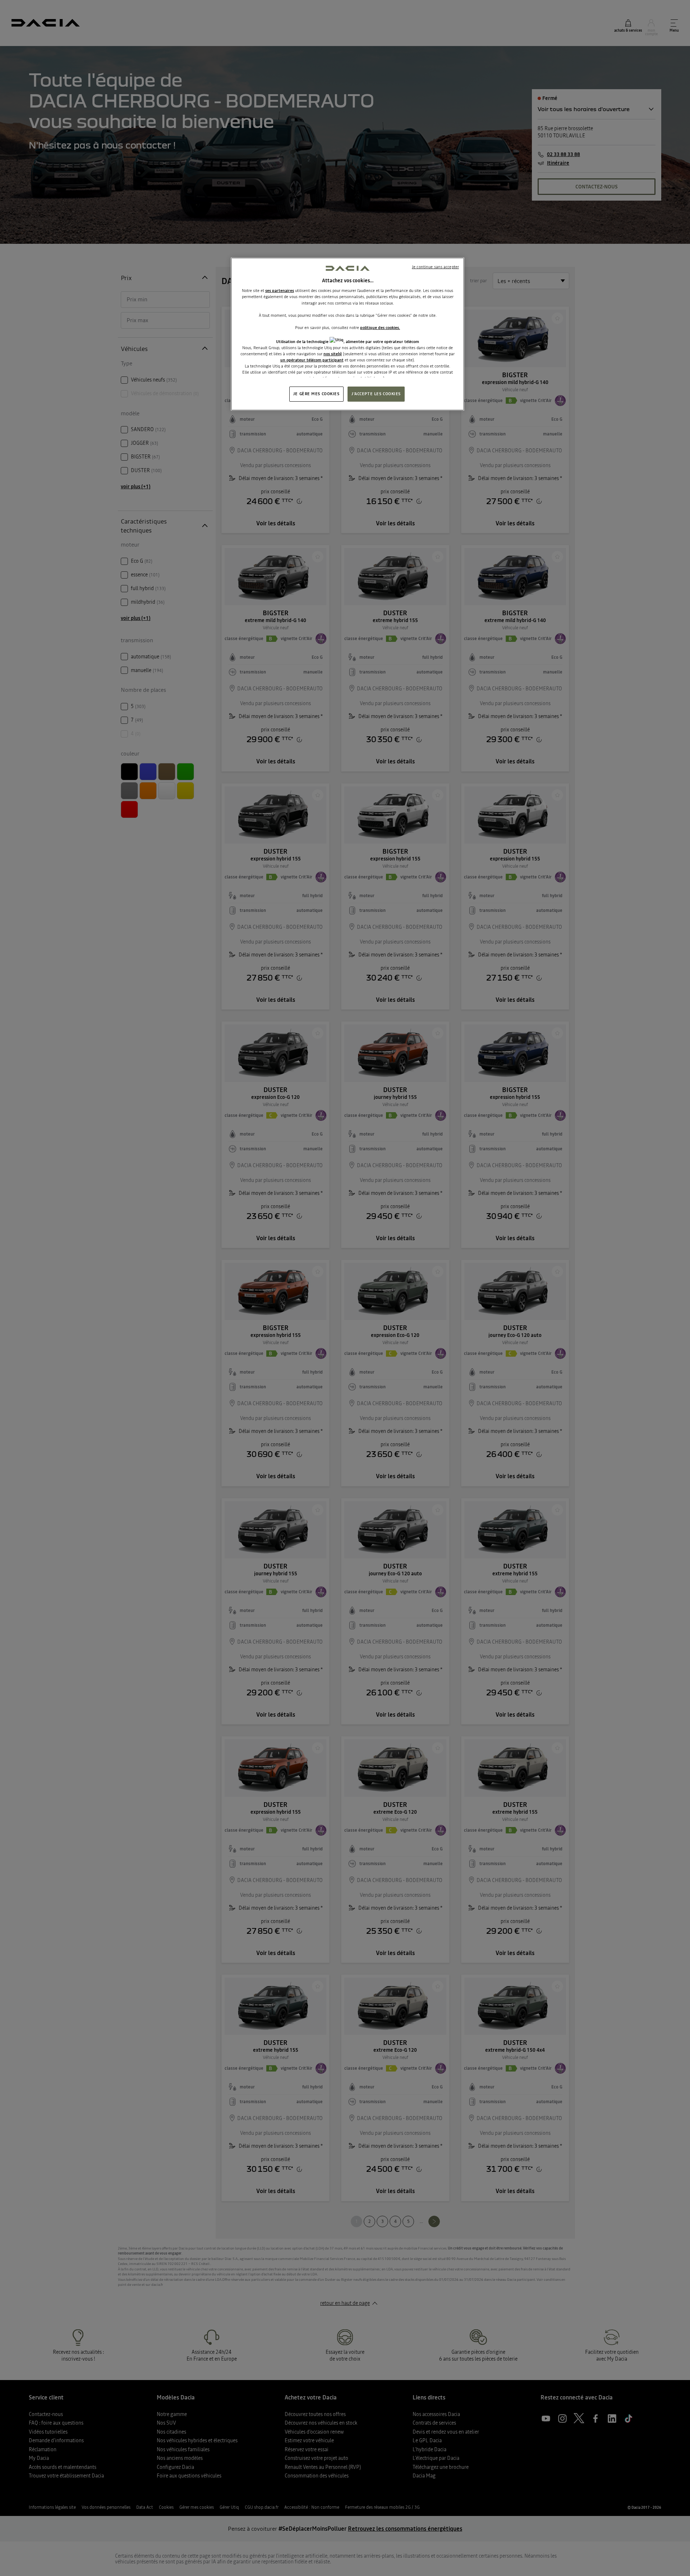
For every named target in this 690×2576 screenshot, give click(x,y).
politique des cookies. (380, 328)
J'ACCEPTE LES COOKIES (376, 394)
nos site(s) (333, 354)
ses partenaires (280, 291)
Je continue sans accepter (435, 267)
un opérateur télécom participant (312, 360)
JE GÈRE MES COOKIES (316, 394)
